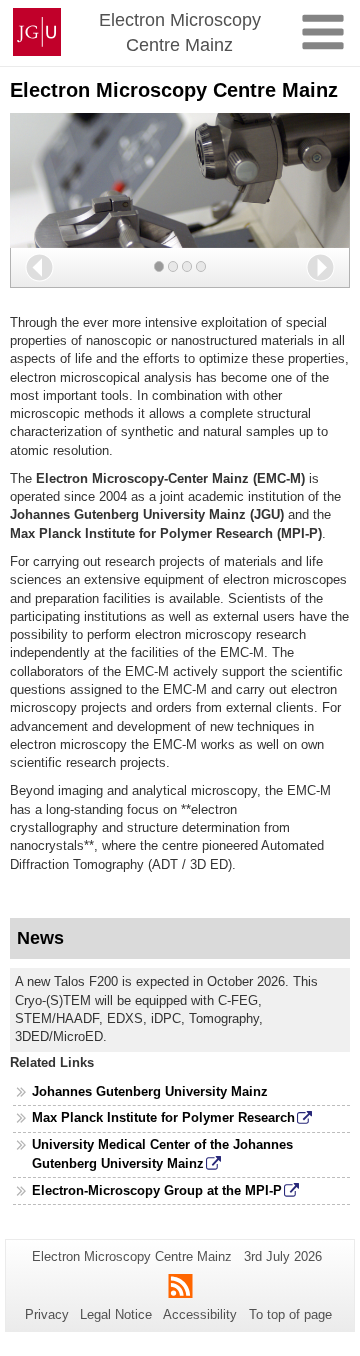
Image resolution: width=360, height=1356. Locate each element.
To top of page (290, 1314)
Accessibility (200, 1314)
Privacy (47, 1314)
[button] (39, 267)
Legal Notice (116, 1314)
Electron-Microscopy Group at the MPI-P (157, 1190)
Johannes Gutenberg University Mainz (150, 1091)
